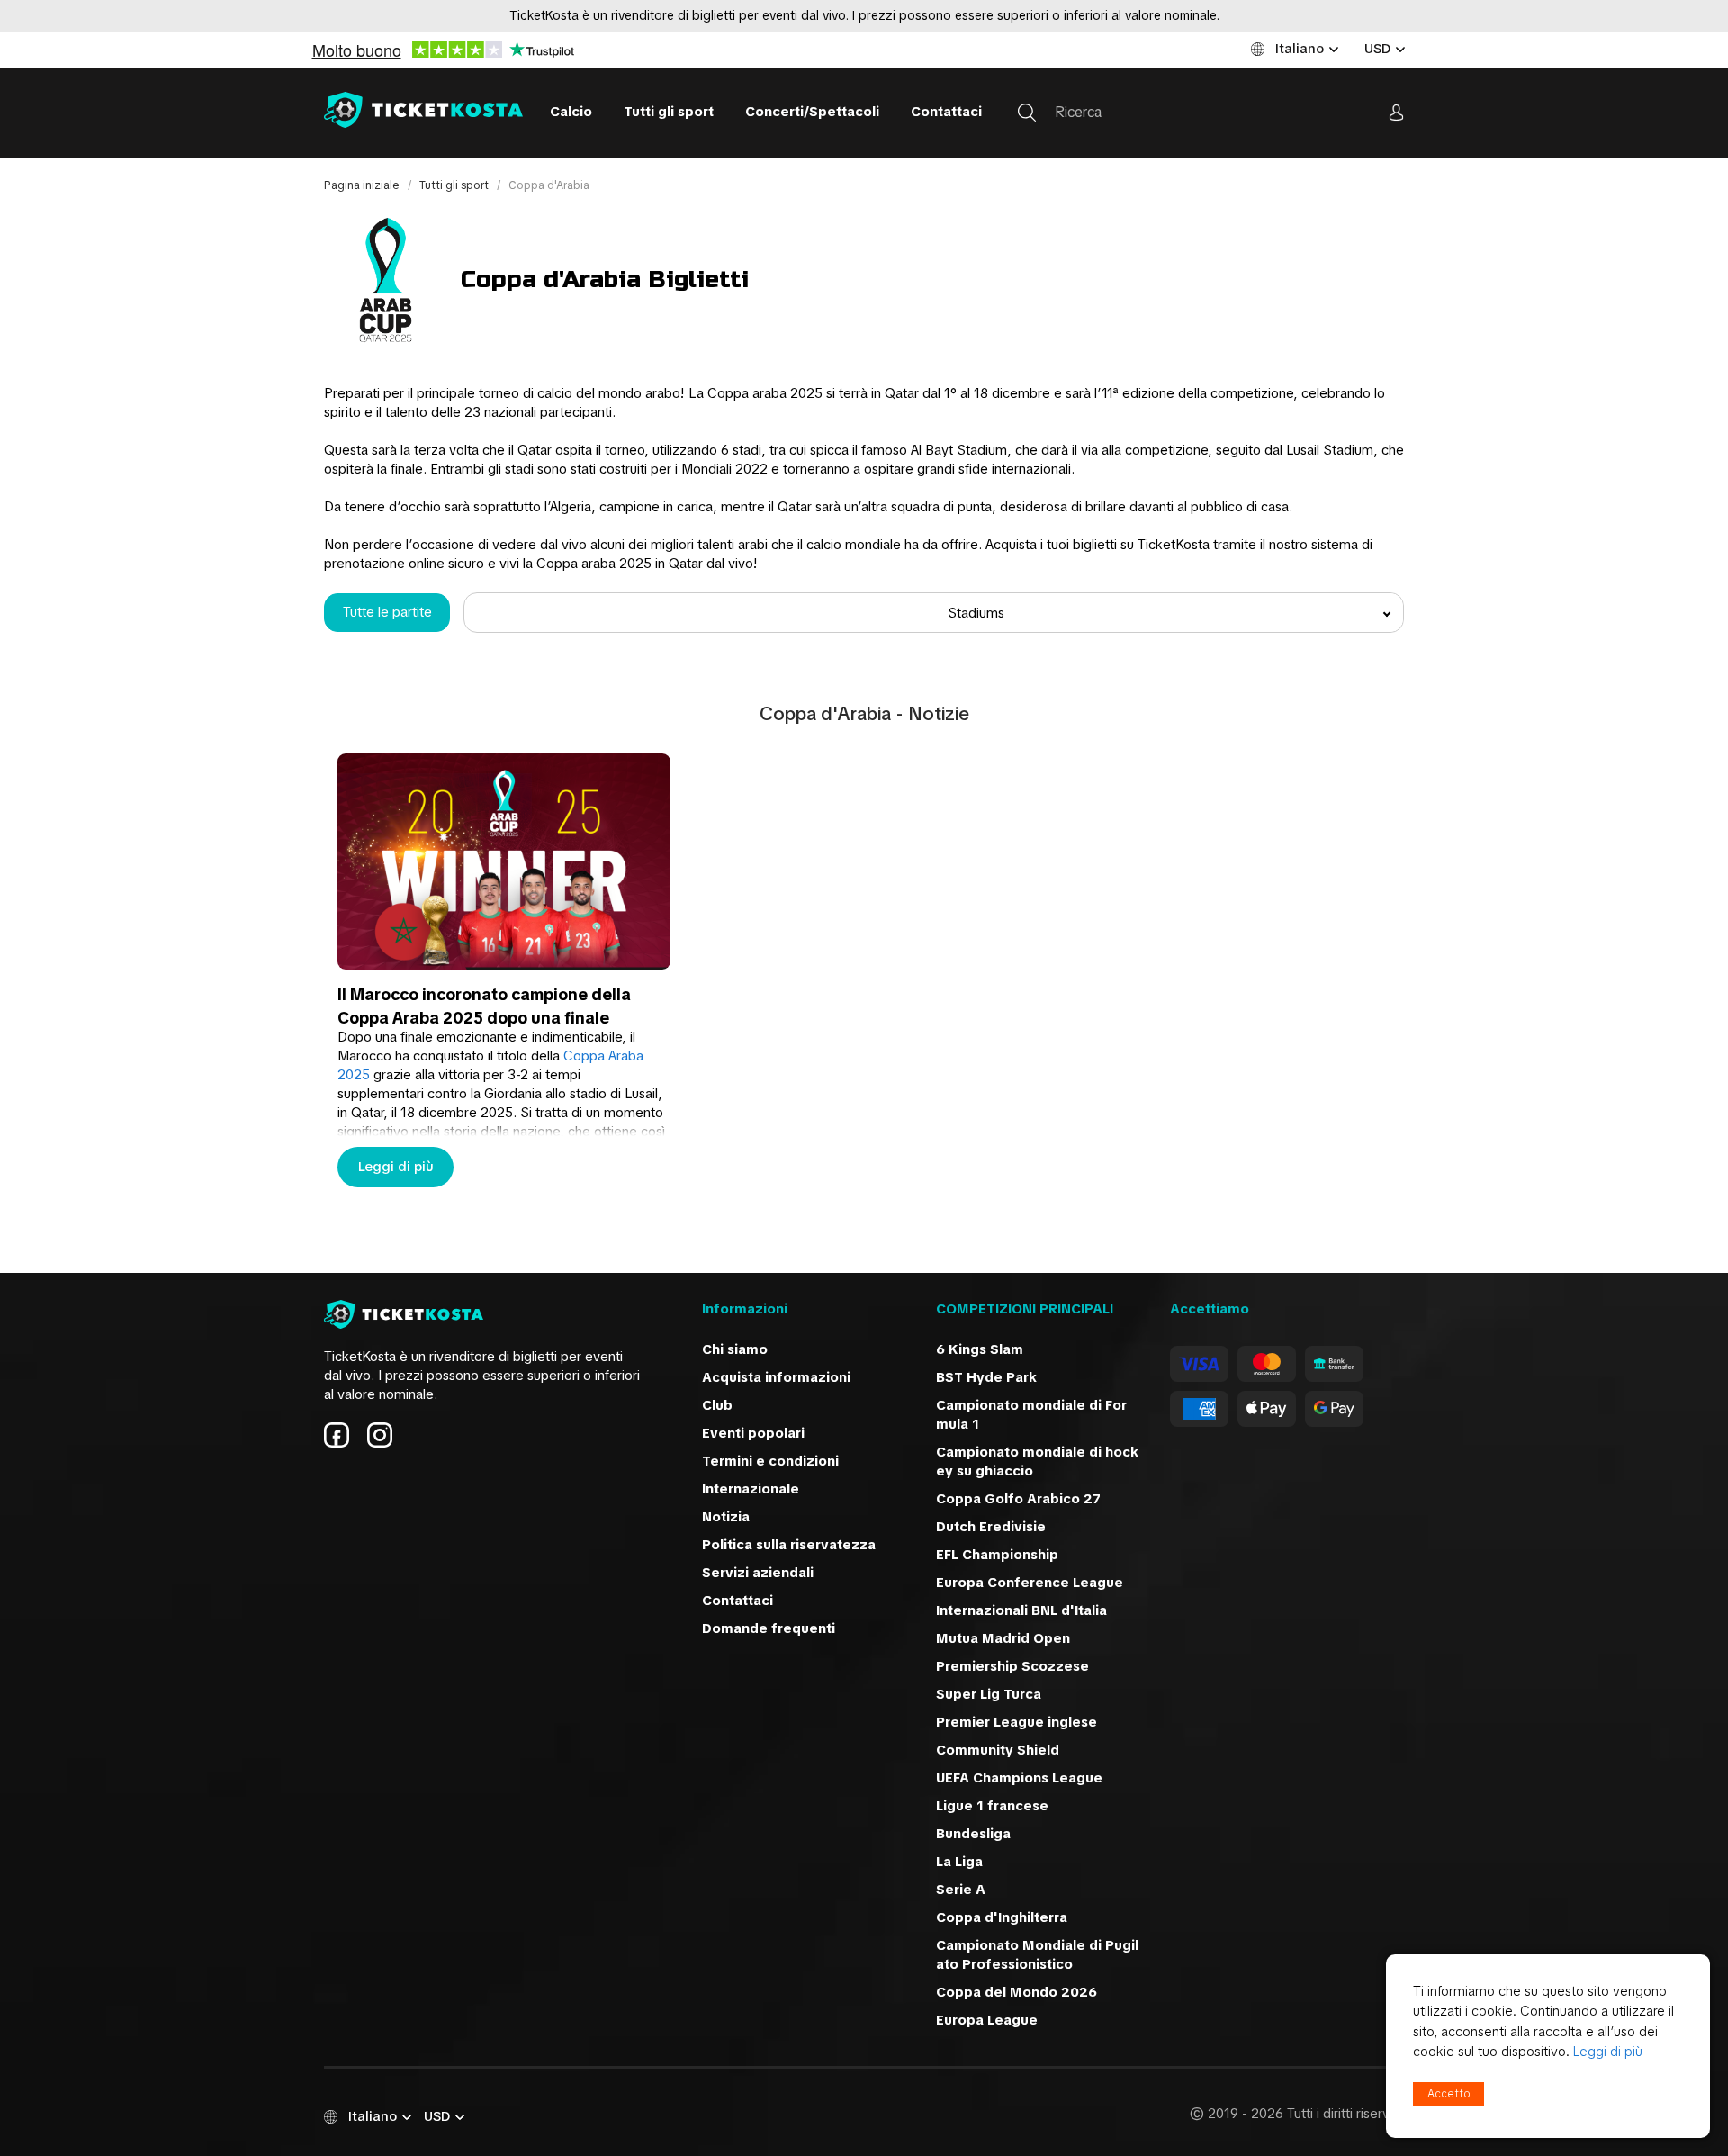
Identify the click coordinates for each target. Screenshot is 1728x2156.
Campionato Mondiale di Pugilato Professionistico (1037, 1955)
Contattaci (946, 112)
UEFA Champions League (1021, 1778)
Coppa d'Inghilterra (1002, 1917)
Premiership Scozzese (1012, 1666)
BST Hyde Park (986, 1377)
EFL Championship (997, 1555)
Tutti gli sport (669, 112)
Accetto (1449, 2094)
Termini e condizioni (770, 1461)
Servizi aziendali (758, 1573)
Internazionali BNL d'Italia (1021, 1610)
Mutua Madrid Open (1003, 1638)
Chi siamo (735, 1349)
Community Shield (998, 1750)
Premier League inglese (1017, 1722)
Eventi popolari (753, 1433)
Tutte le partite (387, 612)
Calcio (571, 112)
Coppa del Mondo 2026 (1017, 1992)
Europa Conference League (1030, 1583)
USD (1377, 49)
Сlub (717, 1405)
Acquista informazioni (776, 1377)
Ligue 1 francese (992, 1806)
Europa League (987, 2020)
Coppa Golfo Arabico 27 (1018, 1499)
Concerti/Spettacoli (812, 112)
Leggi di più (396, 1167)
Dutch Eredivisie (991, 1527)
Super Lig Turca (989, 1694)
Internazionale (751, 1489)
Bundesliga (973, 1834)
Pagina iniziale (363, 185)
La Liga (959, 1862)
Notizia (726, 1517)
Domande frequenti (769, 1628)
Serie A (961, 1890)
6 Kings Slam (980, 1349)
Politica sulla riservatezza (789, 1545)
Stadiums (976, 613)
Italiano (1300, 49)
